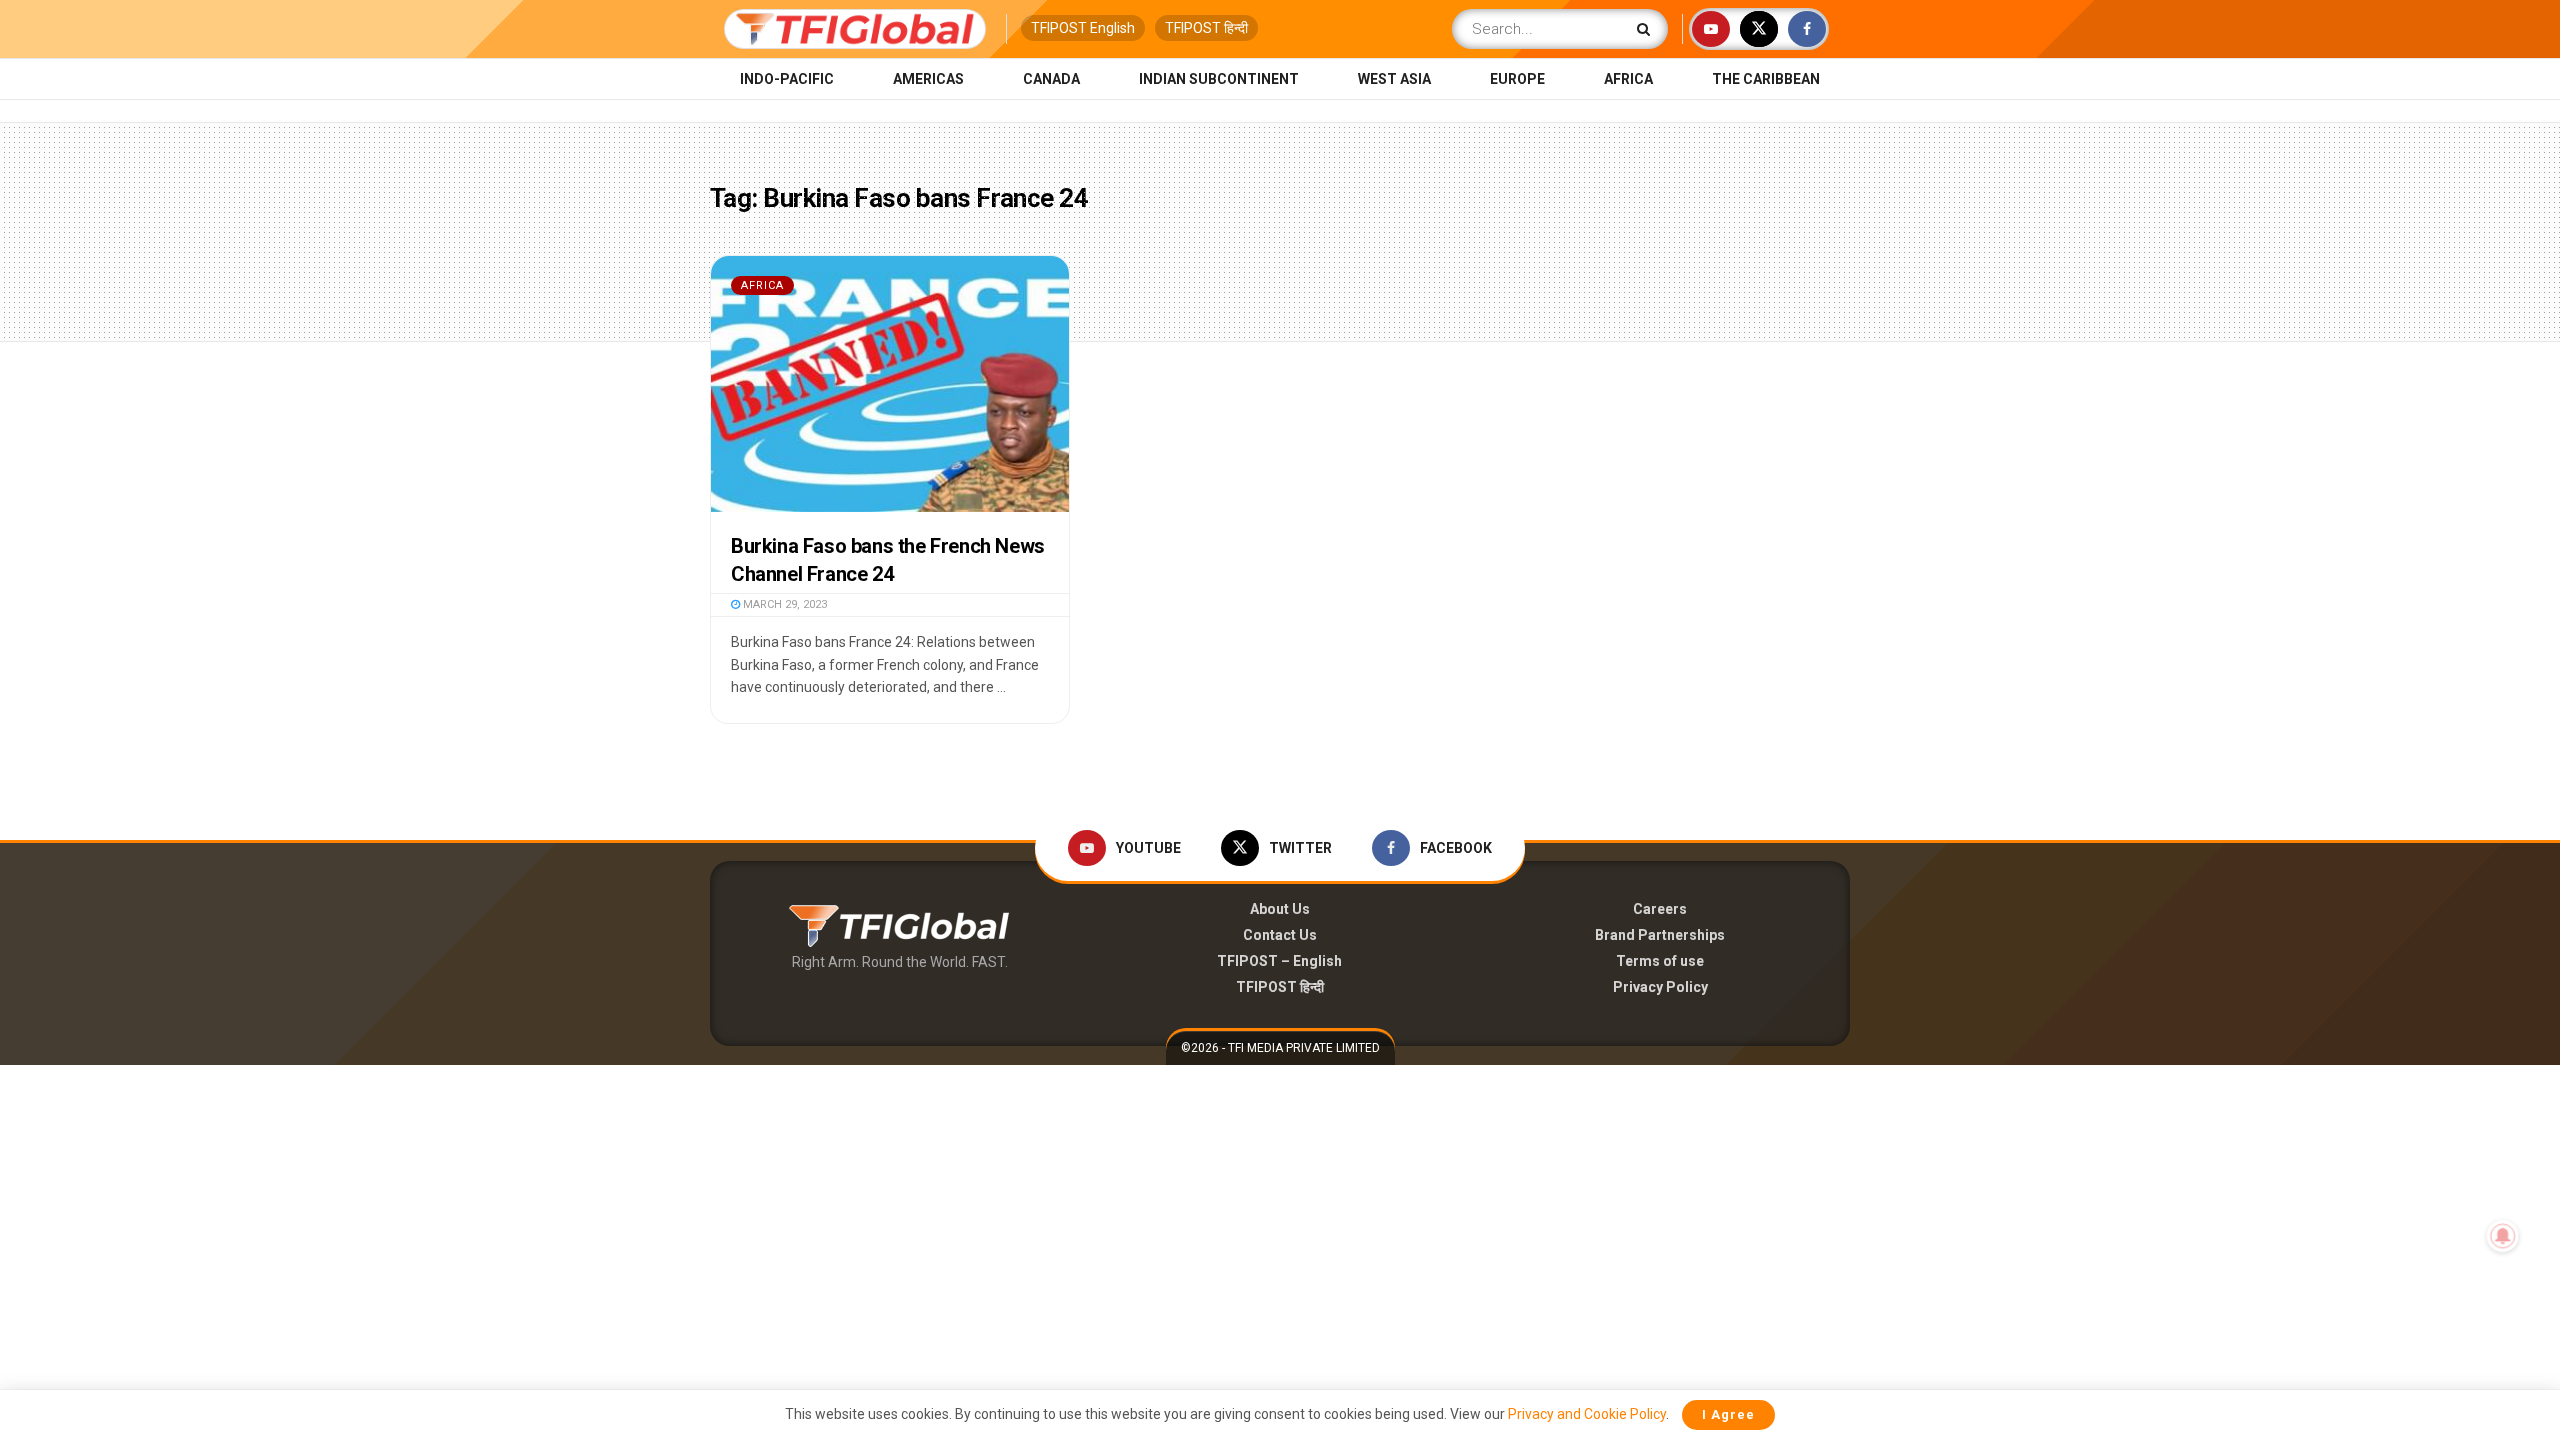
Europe (1517, 79)
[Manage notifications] (2503, 1236)
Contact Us (1280, 935)
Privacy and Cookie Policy (1587, 1414)
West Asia (1394, 79)
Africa (1628, 79)
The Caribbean (1766, 79)
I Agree (1728, 1414)
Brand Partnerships (1660, 935)
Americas (928, 79)
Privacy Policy (1660, 987)
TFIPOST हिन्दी (1206, 28)
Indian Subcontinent (1219, 79)
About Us (1280, 909)
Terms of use (1660, 961)
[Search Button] (1647, 29)
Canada (1051, 79)
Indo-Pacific (787, 79)
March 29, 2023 (783, 604)
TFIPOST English (1083, 28)
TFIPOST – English (1279, 961)
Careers (1660, 909)
